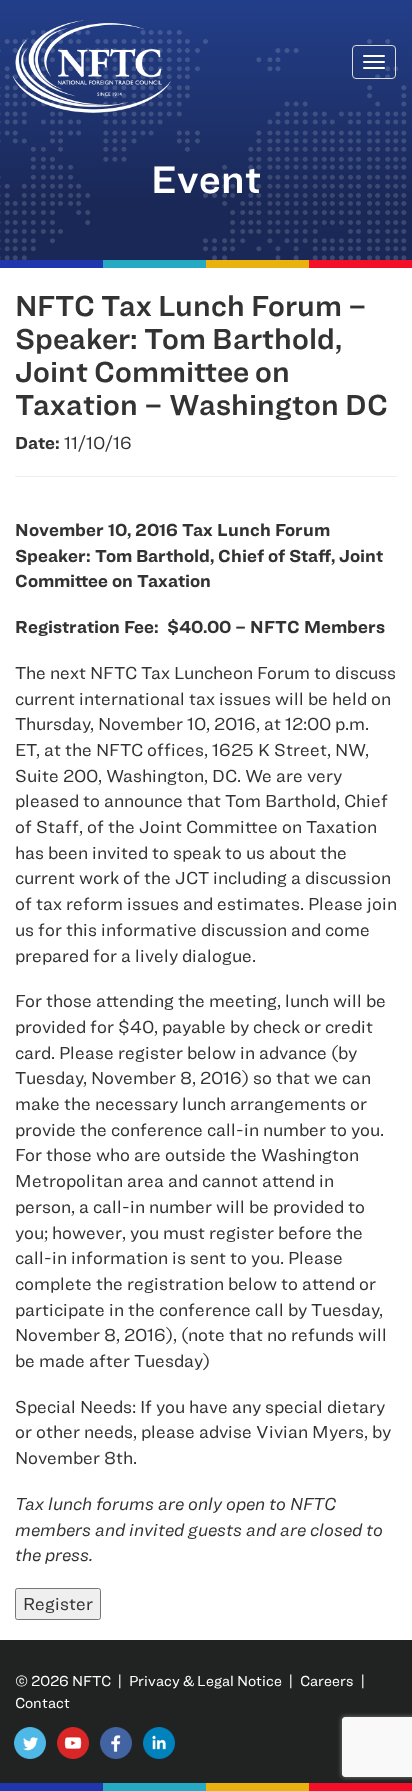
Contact (42, 1702)
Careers (327, 1680)
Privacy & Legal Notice (205, 1680)
